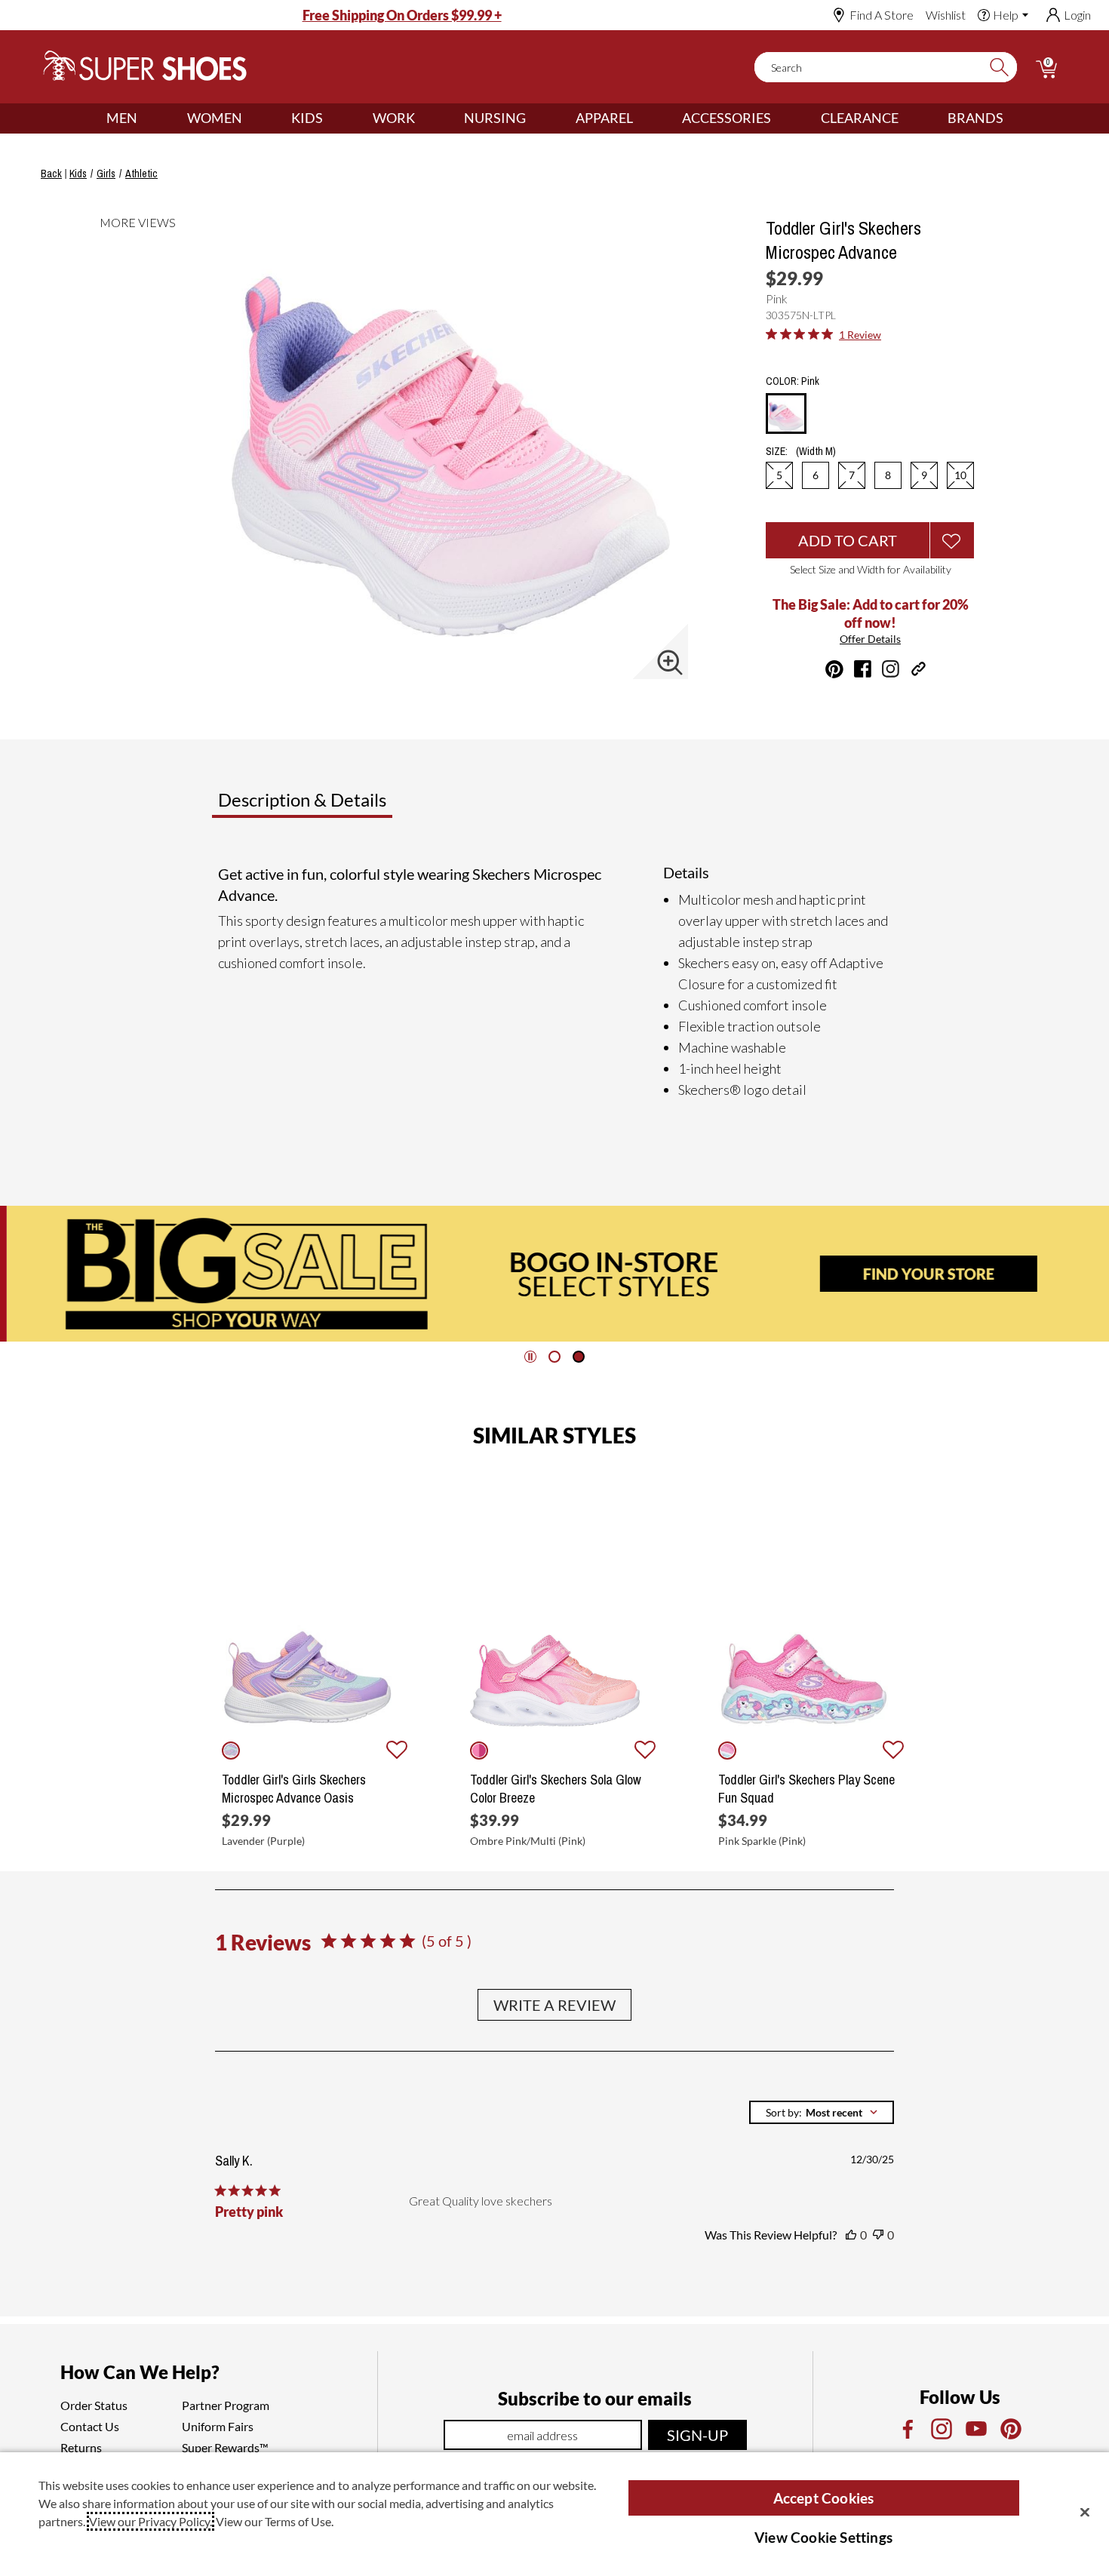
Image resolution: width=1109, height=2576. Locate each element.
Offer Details (870, 639)
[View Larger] (670, 662)
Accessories (727, 118)
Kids (307, 118)
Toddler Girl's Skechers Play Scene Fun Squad (806, 1789)
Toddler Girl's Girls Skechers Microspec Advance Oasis (294, 1789)
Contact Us (90, 2426)
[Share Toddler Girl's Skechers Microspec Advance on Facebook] (863, 669)
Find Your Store (922, 1274)
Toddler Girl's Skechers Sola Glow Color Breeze (556, 1789)
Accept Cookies (824, 2498)
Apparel (604, 118)
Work (394, 118)
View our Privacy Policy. (151, 2521)
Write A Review (554, 2005)
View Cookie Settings (823, 2537)
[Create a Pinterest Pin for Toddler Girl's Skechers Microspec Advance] (834, 669)
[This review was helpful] (851, 2235)
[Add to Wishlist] (952, 540)
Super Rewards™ (225, 2447)
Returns (81, 2447)
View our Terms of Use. (275, 2521)
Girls (106, 174)
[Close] (1085, 2512)
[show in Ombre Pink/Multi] (479, 1751)
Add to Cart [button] (848, 540)
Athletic (141, 174)
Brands (975, 118)
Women (215, 118)
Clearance (860, 118)
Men (122, 118)
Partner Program (226, 2405)
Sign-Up (697, 2435)
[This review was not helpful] (878, 2235)
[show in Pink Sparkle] (727, 1751)
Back (51, 174)
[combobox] (822, 2112)
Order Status (94, 2405)
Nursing (495, 118)
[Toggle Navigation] (149, 118)
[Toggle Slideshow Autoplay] (530, 1357)
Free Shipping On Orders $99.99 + (402, 15)
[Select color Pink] (786, 414)
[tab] (352, 806)
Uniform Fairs (218, 2426)
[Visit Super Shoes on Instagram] (891, 669)
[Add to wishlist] (397, 1751)
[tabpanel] (558, 982)
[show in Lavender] (231, 1751)
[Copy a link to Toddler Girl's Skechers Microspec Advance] (919, 669)
